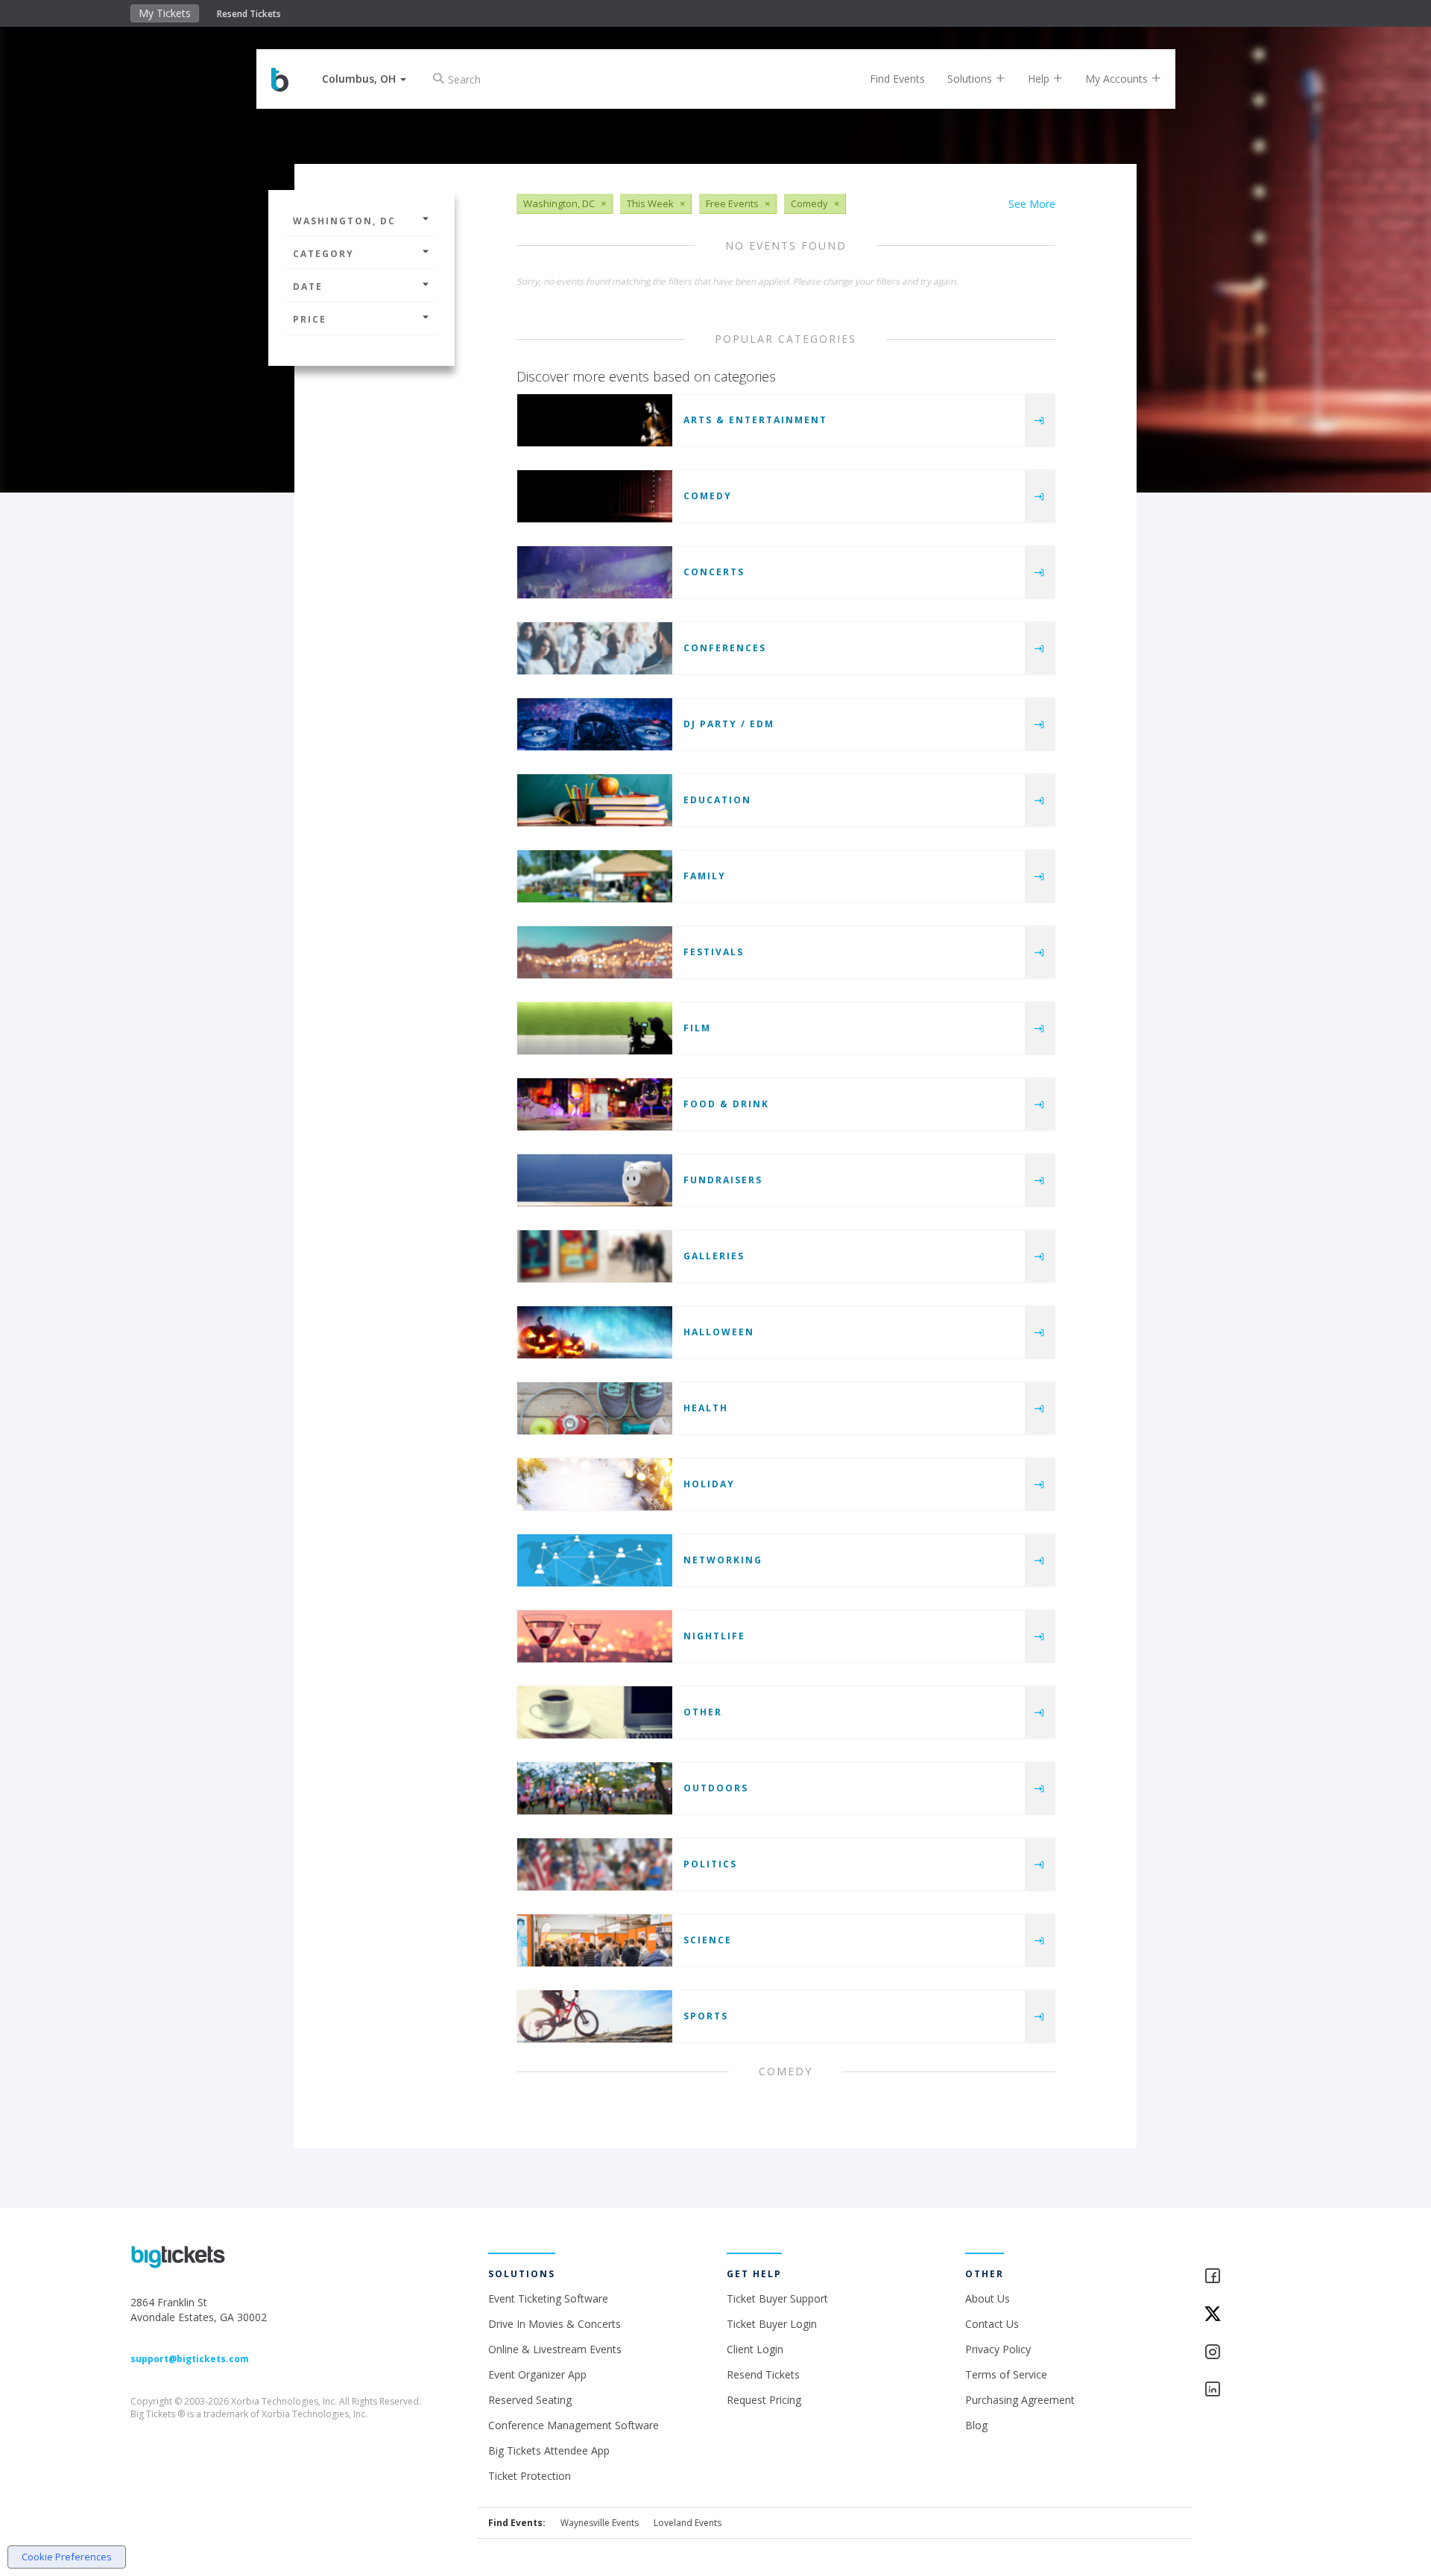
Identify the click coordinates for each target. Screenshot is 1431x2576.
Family (705, 876)
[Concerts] (595, 572)
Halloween (719, 1332)
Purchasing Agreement (1020, 2400)
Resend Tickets (249, 14)
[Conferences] (595, 648)
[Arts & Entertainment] (595, 420)
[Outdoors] (595, 1788)
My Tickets (165, 13)
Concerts (714, 572)
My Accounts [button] (1118, 79)
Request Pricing (764, 2400)
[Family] (595, 876)
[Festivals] (595, 952)
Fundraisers (723, 1180)
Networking (723, 1560)
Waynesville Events (600, 2523)
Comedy (708, 496)
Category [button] (323, 254)
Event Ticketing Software (548, 2298)
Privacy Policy (998, 2349)
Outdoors (716, 1788)
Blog (976, 2425)
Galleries (714, 1256)
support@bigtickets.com (190, 2359)
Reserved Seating (530, 2400)
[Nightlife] (595, 1636)
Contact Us (992, 2324)
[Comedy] (595, 496)
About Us (988, 2298)
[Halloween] (595, 1332)
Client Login (755, 2349)
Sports (706, 2016)
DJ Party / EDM (729, 724)
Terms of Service (1006, 2374)
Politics (710, 1864)
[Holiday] (595, 1484)
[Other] (595, 1712)
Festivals (714, 952)
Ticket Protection (530, 2476)
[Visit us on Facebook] (1252, 2277)
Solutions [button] (971, 79)
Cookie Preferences (67, 2557)
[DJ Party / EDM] (595, 724)
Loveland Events (688, 2523)
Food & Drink (726, 1104)
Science (708, 1940)
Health (706, 1408)
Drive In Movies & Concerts (555, 2324)
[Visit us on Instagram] (1252, 2353)
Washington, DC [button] (344, 221)
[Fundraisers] (595, 1180)
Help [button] (1040, 79)
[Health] (595, 1408)
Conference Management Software (574, 2425)
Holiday (709, 1484)
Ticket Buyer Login (772, 2324)
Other (703, 1712)
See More (1032, 204)
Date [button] (308, 287)
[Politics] (595, 1864)
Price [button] (310, 319)
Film (697, 1028)
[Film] (595, 1028)
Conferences (725, 648)
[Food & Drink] (595, 1104)
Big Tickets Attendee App (549, 2450)
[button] (364, 79)
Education (717, 800)
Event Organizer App (537, 2374)
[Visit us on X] (1252, 2315)
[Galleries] (595, 1256)
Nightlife (714, 1636)
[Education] (595, 800)
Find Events (897, 79)
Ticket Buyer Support (777, 2298)
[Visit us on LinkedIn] (1252, 2390)
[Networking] (595, 1560)
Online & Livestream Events (555, 2349)
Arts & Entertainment (755, 420)
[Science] (595, 1940)
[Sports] (595, 2016)
